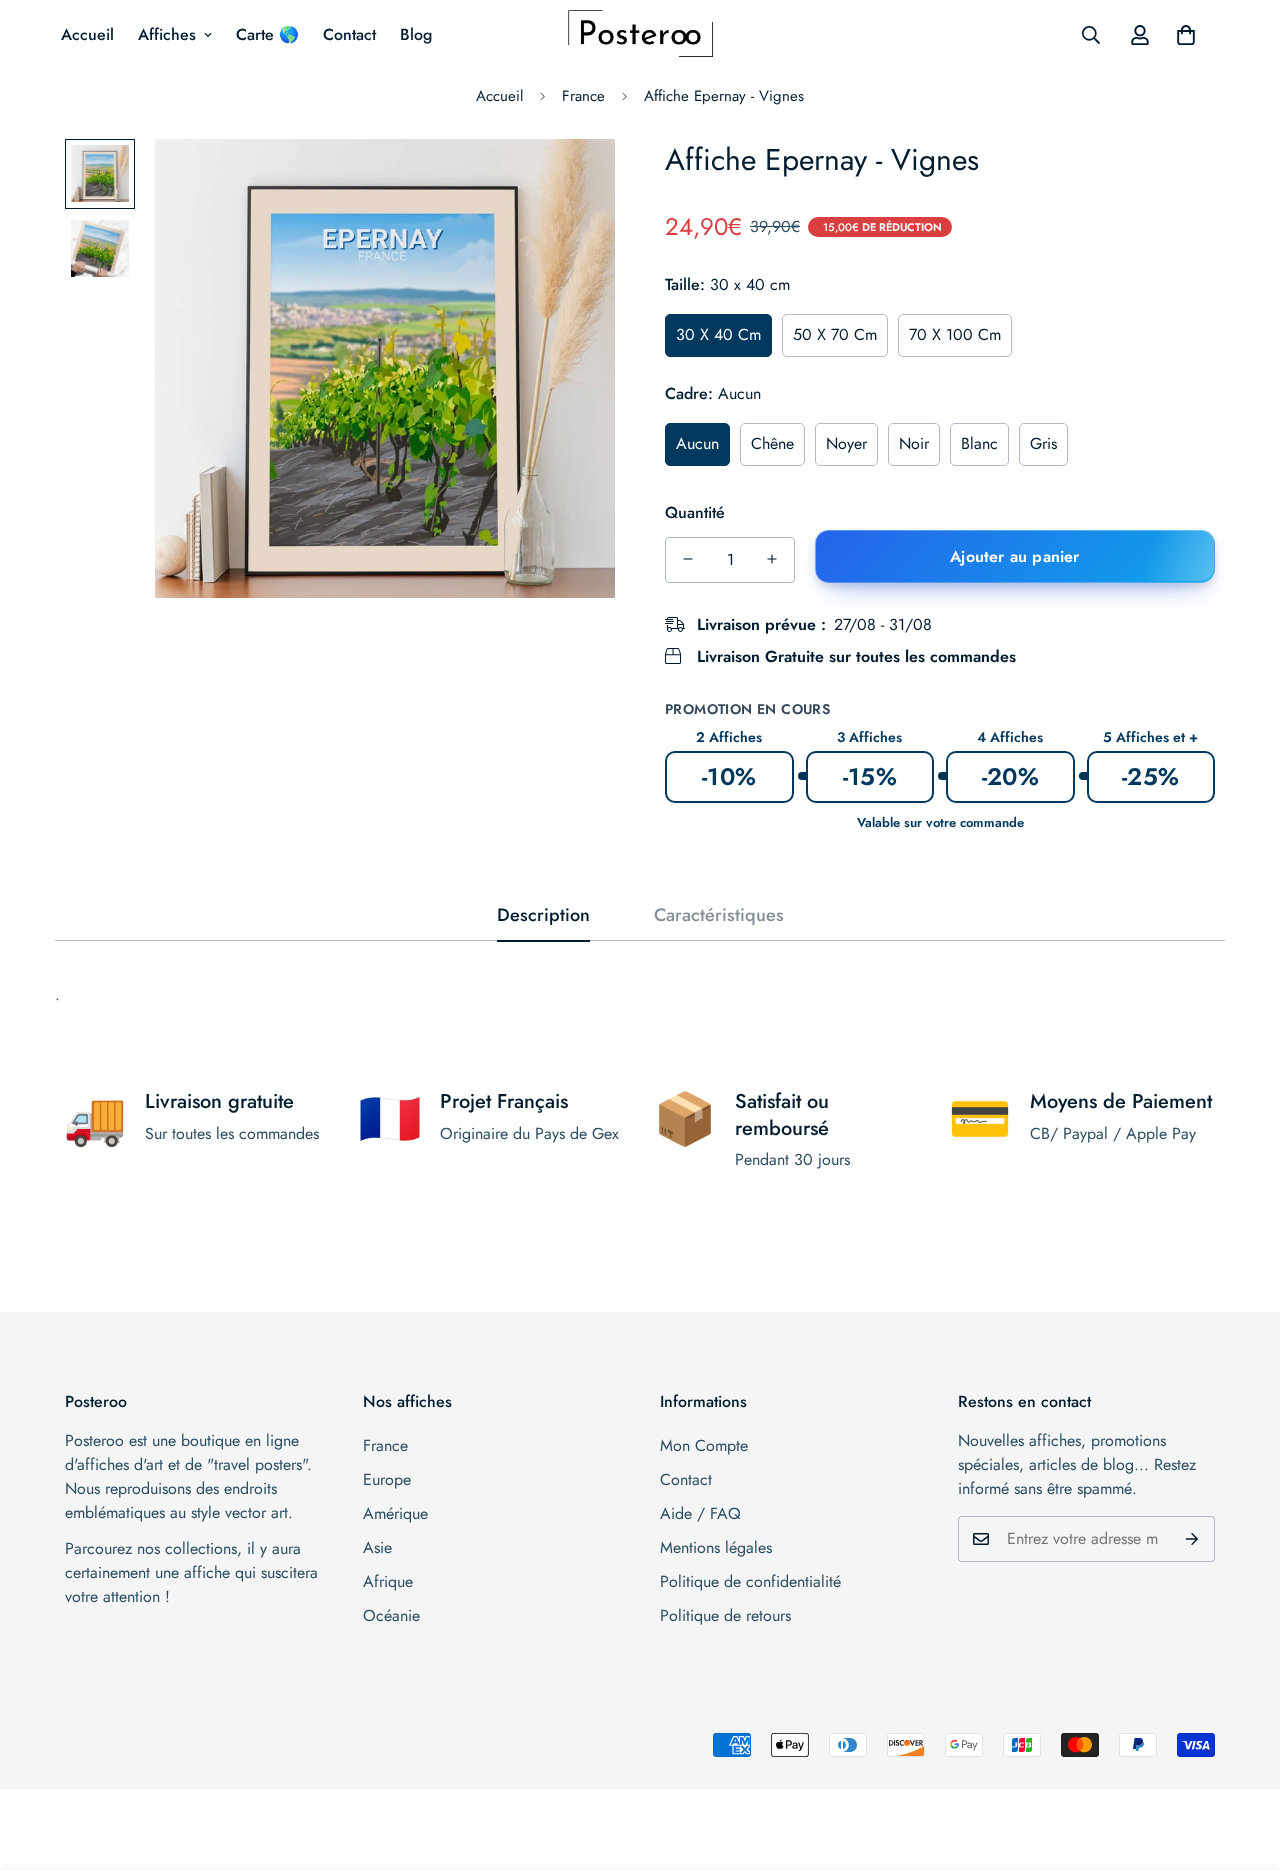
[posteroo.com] (640, 35)
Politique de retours (725, 1615)
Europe (387, 1479)
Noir (914, 442)
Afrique (388, 1581)
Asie (377, 1547)
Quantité (695, 511)
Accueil (87, 34)
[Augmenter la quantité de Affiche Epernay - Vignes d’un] (772, 559)
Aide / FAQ (700, 1513)
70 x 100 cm (955, 334)
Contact (349, 34)
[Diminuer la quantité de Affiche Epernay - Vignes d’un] (688, 559)
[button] (1186, 35)
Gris (1043, 442)
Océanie (391, 1615)
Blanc (979, 442)
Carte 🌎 (267, 34)
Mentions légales (716, 1547)
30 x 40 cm (718, 334)
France (583, 96)
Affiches (167, 34)
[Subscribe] (1192, 1539)
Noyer (846, 442)
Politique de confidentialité (750, 1581)
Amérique (395, 1513)
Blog (416, 34)
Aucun (697, 442)
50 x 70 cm (835, 334)
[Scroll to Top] (1241, 1761)
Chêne (772, 442)
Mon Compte (704, 1445)
